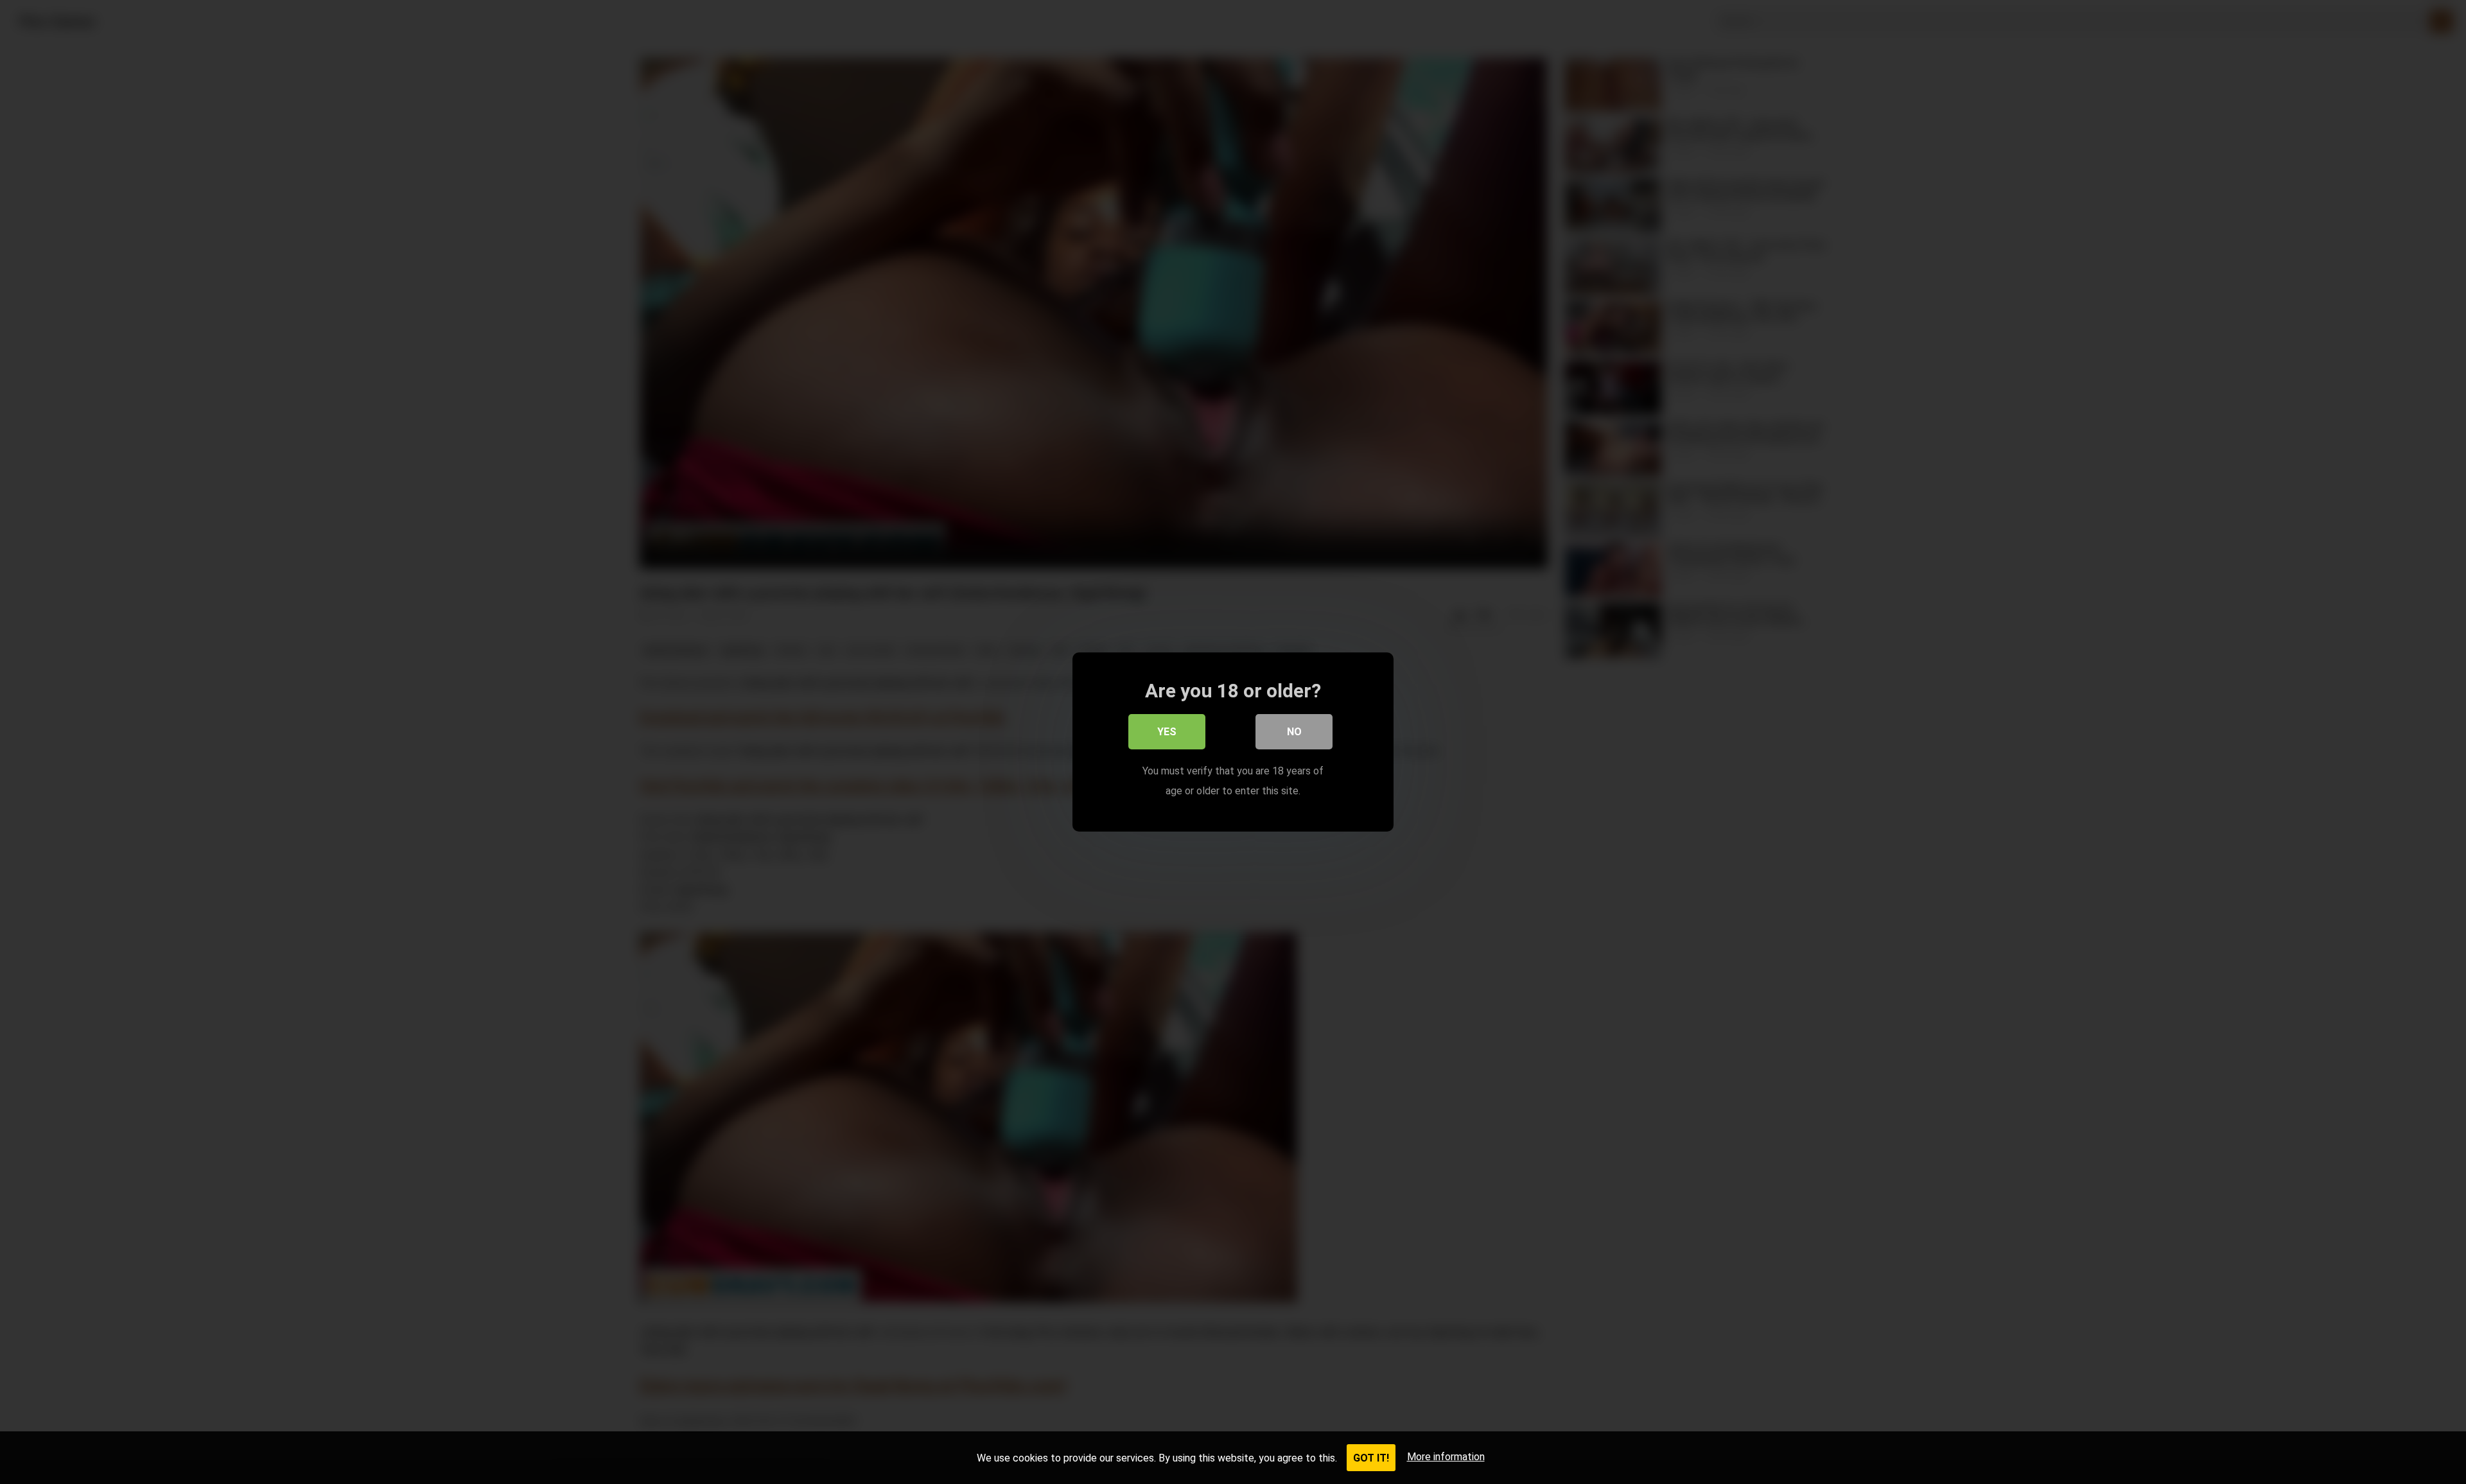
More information (1446, 1457)
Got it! (1371, 1458)
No (1294, 732)
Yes (1167, 732)
